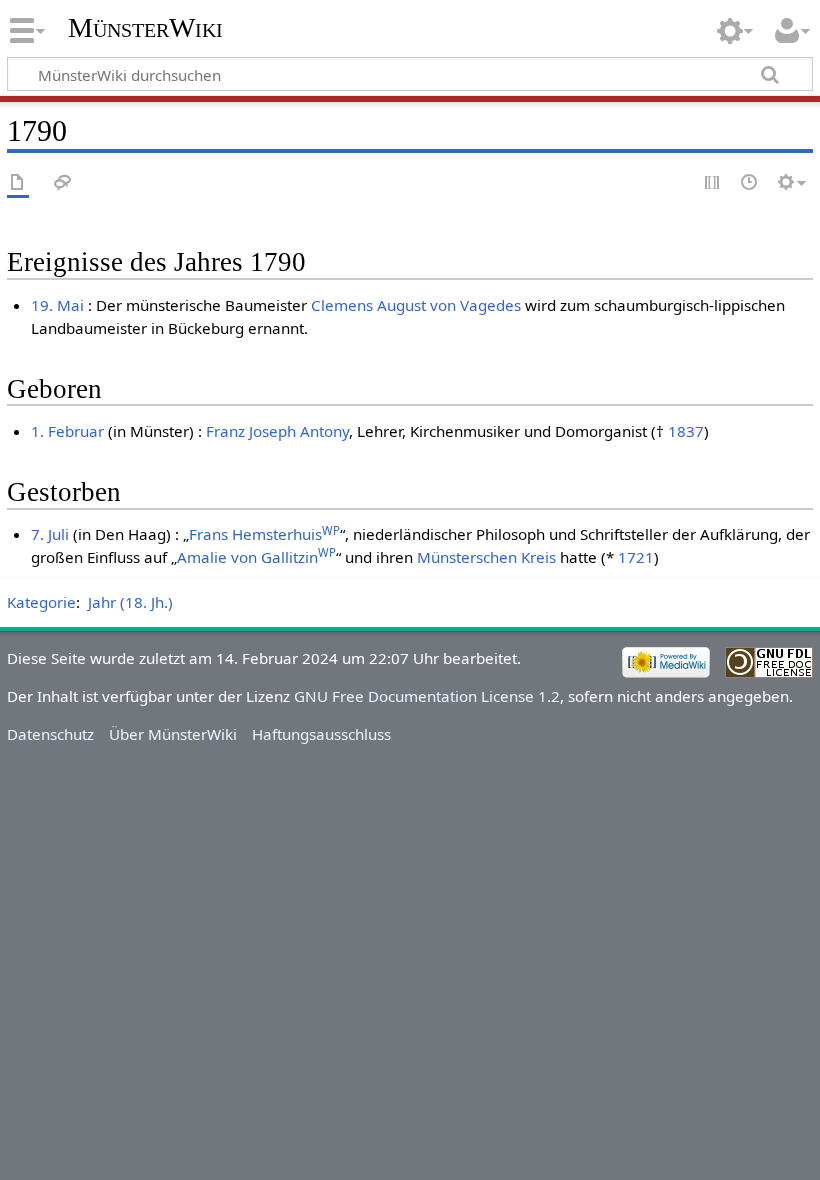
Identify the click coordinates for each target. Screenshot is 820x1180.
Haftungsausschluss (321, 734)
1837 (686, 431)
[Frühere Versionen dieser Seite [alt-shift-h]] (750, 183)
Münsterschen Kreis (486, 557)
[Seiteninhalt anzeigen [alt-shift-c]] (18, 183)
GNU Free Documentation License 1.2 (427, 696)
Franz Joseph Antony (277, 431)
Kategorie (41, 602)
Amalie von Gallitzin (256, 557)
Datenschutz (50, 734)
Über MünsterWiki (173, 734)
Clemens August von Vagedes (416, 305)
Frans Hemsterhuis (264, 534)
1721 (636, 557)
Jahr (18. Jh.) (130, 602)
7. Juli (50, 534)
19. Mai (57, 305)
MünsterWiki (145, 27)
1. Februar (67, 431)
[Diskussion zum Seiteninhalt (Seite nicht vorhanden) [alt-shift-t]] (63, 183)
